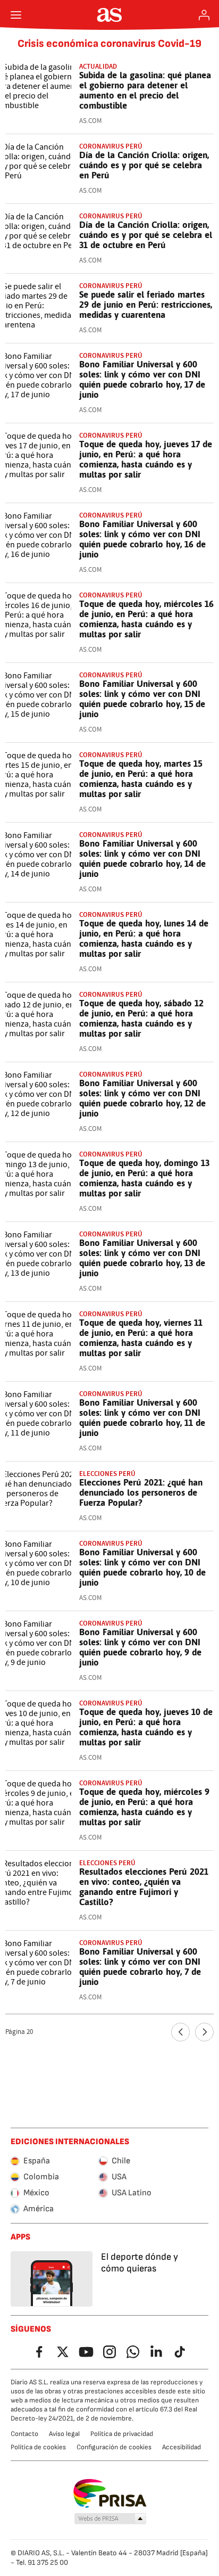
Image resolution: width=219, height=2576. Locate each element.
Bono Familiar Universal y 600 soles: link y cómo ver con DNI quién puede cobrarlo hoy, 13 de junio (142, 1258)
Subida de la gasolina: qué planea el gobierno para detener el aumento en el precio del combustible (145, 90)
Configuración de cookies (114, 2447)
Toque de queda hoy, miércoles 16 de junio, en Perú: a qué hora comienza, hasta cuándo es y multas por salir (146, 619)
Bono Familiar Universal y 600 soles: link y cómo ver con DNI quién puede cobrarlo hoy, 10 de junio (142, 1567)
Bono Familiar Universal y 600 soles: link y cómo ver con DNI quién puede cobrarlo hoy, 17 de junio (142, 379)
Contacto (24, 2434)
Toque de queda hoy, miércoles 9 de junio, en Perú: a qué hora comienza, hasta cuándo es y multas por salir (144, 1807)
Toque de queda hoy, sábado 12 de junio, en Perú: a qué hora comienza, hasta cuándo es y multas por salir (141, 1018)
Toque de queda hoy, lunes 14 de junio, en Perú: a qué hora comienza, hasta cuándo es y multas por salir (144, 938)
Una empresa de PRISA (110, 2493)
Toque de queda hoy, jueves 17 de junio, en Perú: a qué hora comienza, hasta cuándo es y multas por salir (146, 459)
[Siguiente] (204, 2032)
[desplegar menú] (16, 15)
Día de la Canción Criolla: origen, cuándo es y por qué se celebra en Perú (144, 165)
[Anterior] (180, 2032)
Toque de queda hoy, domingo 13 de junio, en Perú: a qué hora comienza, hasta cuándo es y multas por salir (144, 1178)
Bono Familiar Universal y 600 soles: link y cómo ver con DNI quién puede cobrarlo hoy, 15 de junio (142, 699)
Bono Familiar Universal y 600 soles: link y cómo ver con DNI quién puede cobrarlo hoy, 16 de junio (142, 539)
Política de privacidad (122, 2434)
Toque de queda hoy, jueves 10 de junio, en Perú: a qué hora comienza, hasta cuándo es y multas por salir (146, 1727)
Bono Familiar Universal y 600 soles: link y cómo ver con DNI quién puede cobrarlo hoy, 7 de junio (140, 1967)
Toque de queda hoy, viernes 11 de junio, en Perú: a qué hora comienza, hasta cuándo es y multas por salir (141, 1338)
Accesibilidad (182, 2447)
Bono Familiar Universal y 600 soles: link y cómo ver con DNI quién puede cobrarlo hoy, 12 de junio (142, 1098)
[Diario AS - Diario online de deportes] (110, 15)
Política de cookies (38, 2447)
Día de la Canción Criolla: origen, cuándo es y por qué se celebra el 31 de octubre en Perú (146, 235)
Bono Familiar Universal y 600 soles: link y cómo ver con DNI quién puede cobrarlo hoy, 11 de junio (142, 1418)
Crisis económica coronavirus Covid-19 (109, 44)
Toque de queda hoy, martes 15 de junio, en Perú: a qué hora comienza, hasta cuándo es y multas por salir (141, 779)
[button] (111, 2519)
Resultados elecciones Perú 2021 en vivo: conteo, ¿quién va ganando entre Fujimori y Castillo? (144, 1887)
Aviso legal (64, 2434)
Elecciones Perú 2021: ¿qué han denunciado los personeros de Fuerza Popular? (141, 1492)
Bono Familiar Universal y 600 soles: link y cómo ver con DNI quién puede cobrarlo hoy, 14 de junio (142, 859)
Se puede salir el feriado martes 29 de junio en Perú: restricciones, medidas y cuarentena (146, 305)
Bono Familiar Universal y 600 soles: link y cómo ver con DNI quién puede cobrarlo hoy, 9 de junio (140, 1647)
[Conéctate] (204, 15)
